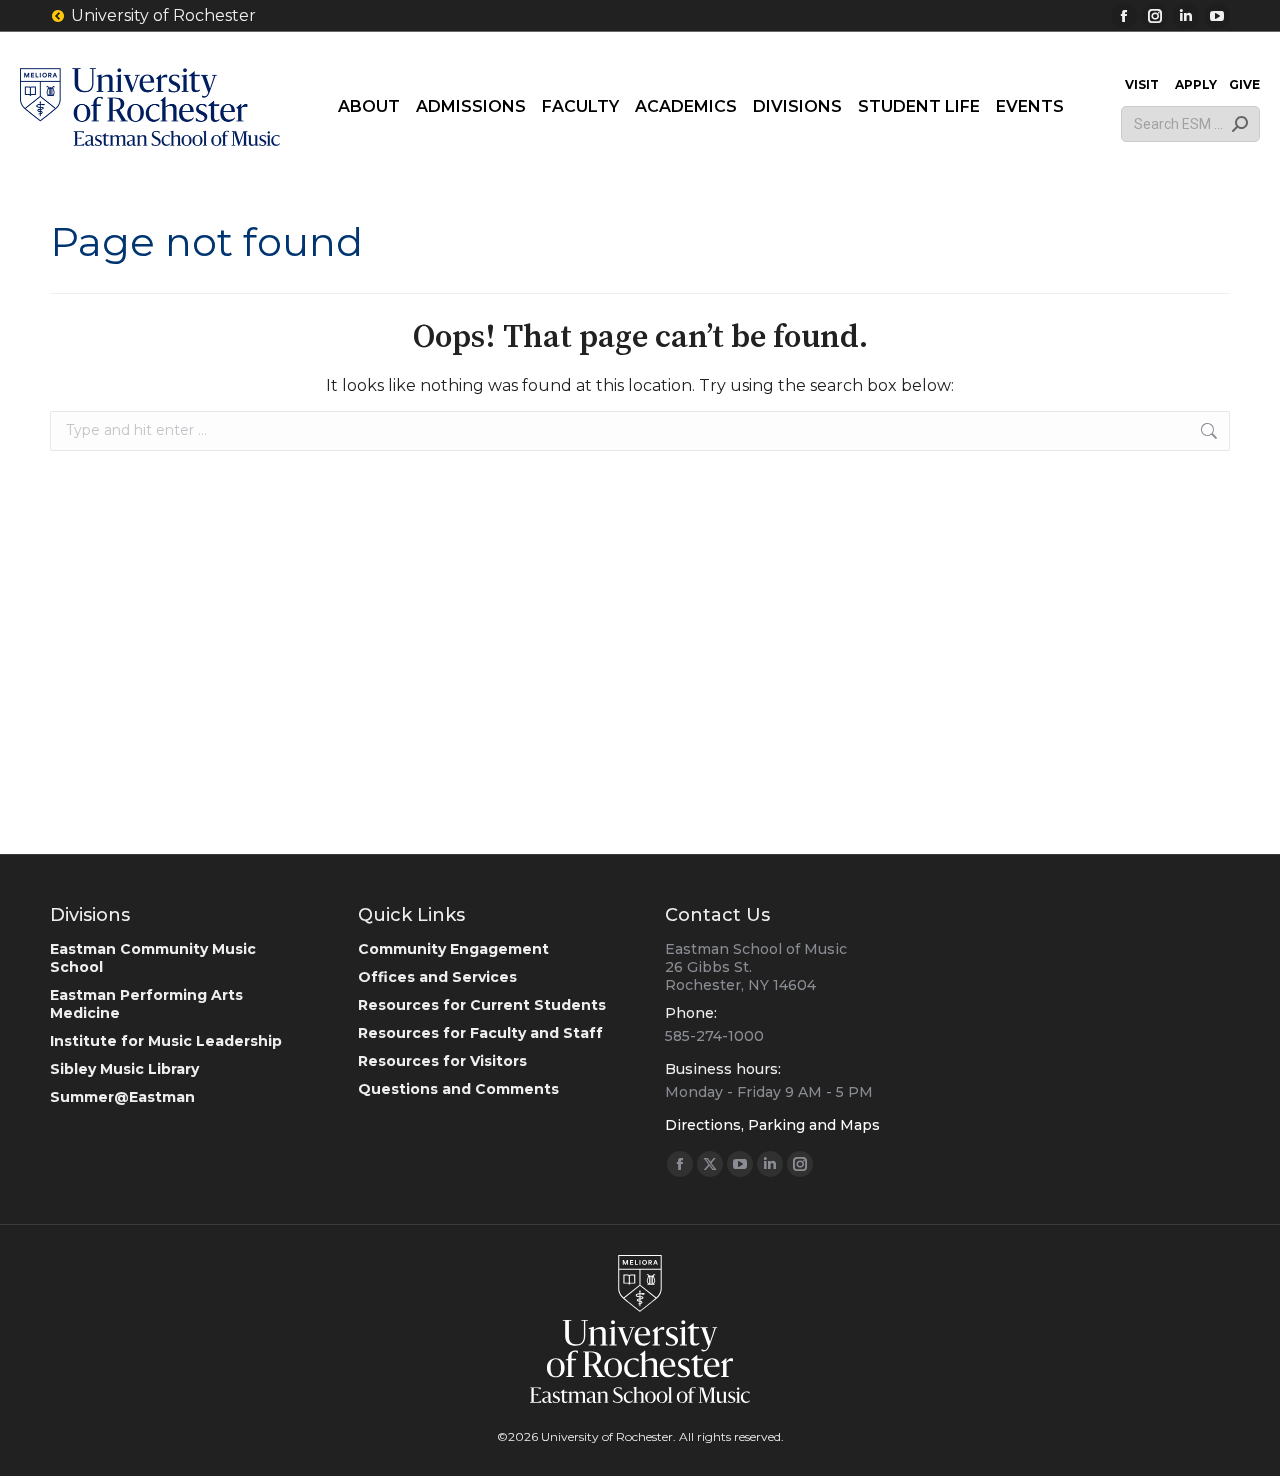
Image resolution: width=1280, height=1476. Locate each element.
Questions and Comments (458, 1089)
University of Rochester (163, 15)
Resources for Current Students (482, 1005)
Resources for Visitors (442, 1061)
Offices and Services (437, 977)
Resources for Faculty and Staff (480, 1033)
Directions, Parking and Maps (772, 1125)
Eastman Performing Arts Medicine (146, 1004)
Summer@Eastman (122, 1097)
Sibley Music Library (124, 1069)
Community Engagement (453, 949)
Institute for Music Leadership (166, 1041)
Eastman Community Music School (153, 958)
